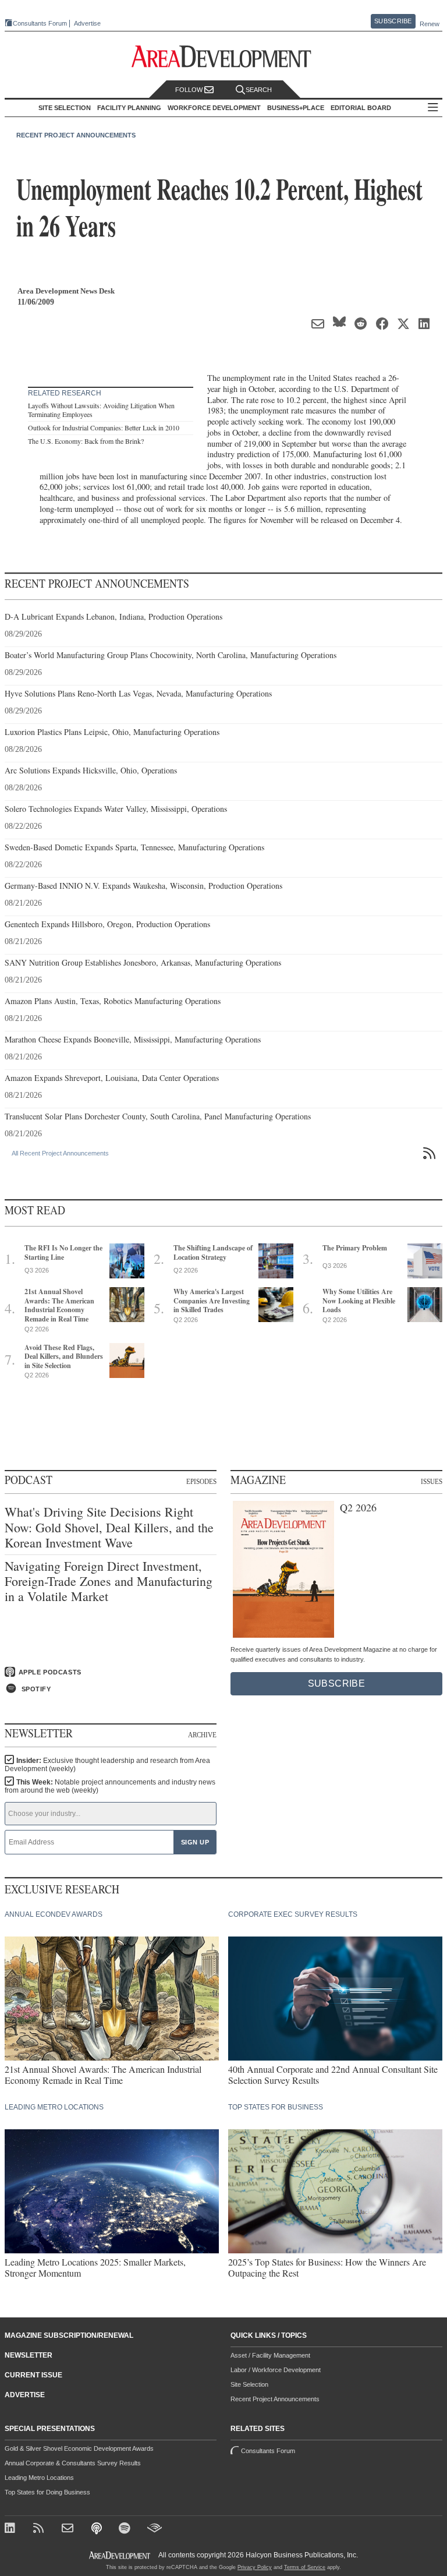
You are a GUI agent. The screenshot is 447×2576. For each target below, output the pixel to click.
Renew (430, 24)
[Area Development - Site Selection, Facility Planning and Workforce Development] (224, 57)
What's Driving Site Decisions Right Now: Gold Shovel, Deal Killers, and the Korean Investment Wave (109, 1527)
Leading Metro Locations (39, 2478)
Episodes (201, 1481)
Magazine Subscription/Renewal (69, 2335)
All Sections (433, 108)
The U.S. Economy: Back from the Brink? (86, 441)
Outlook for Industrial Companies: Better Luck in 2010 (104, 427)
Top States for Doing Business (47, 2492)
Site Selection (249, 2384)
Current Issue (33, 2375)
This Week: (110, 1786)
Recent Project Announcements (76, 135)
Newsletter (29, 2355)
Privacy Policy (255, 2567)
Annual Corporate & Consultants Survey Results (73, 2463)
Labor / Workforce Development (276, 2370)
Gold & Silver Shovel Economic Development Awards (79, 2448)
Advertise (87, 24)
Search (259, 90)
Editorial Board (361, 108)
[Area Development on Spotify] (126, 2529)
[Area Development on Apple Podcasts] (97, 2529)
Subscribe (393, 21)
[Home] (69, 2529)
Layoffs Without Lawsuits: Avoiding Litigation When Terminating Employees (101, 410)
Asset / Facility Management (270, 2355)
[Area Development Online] (120, 2555)
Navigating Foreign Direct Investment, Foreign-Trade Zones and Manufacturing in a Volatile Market (109, 1582)
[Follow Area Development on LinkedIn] (12, 2529)
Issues (432, 1481)
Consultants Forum (40, 23)
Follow (190, 90)
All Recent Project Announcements (60, 1153)
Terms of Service (305, 2567)
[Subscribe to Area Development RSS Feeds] (40, 2529)
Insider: (107, 1765)
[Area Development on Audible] (155, 2529)
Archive (202, 1734)
